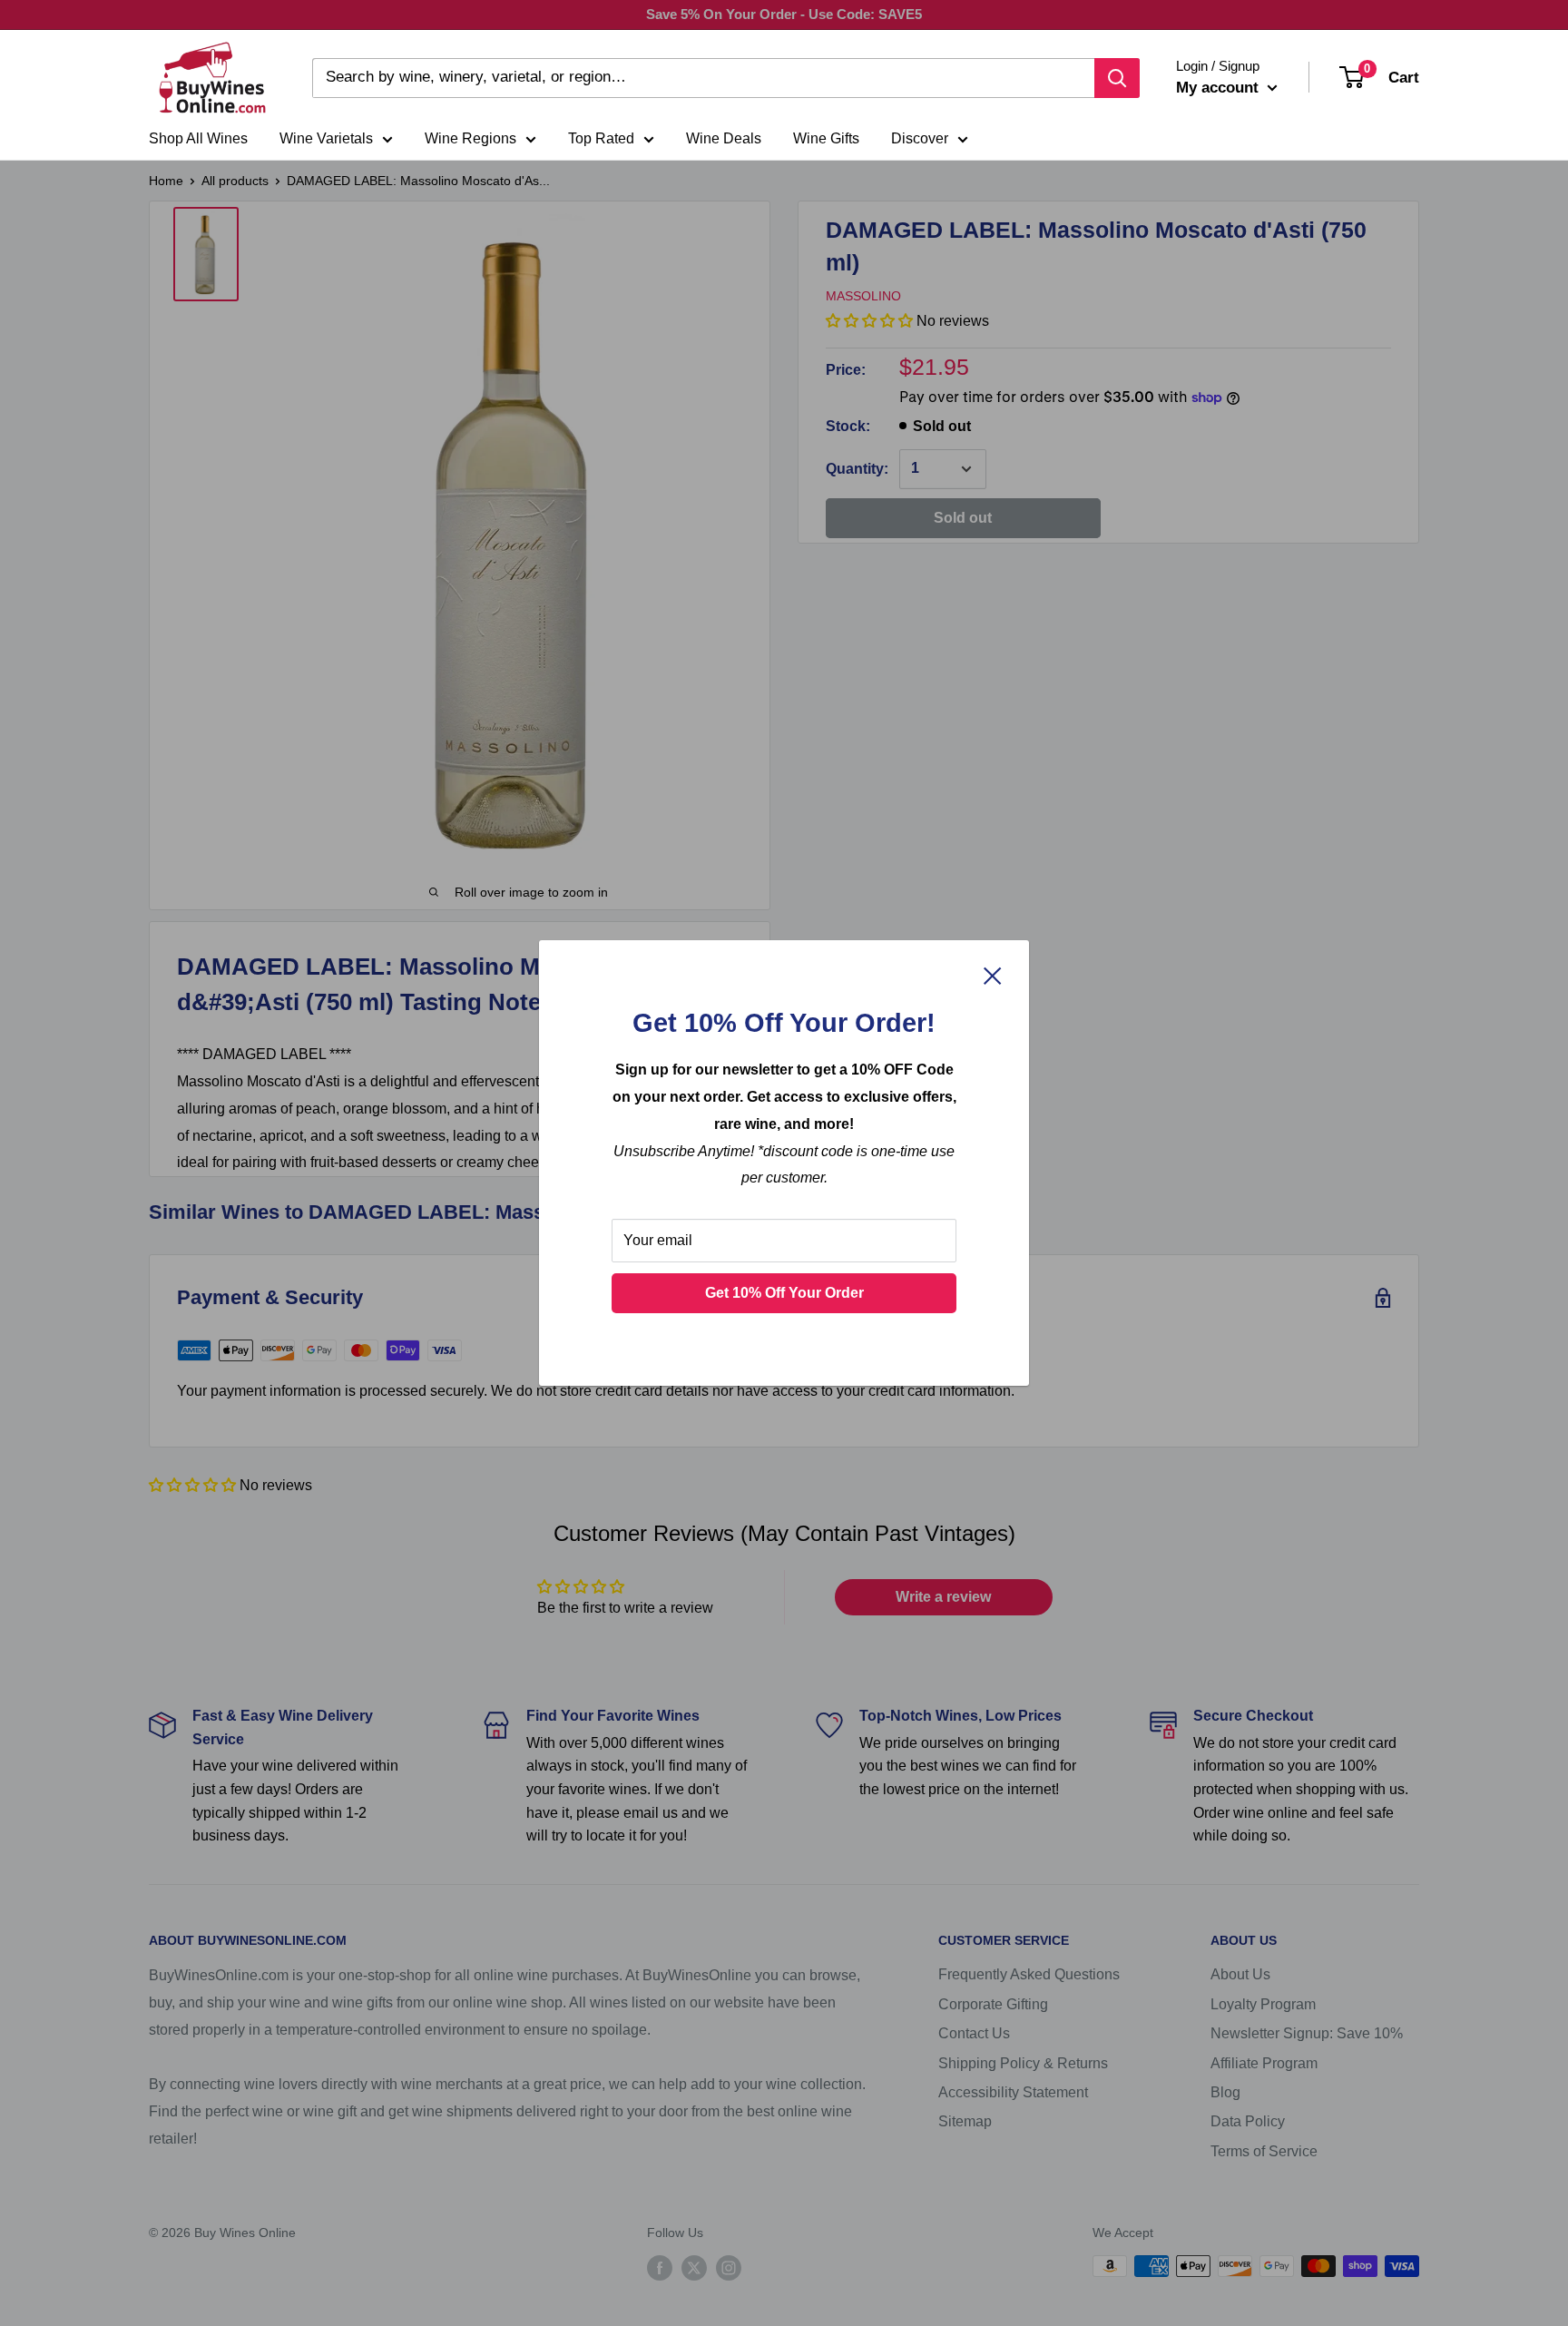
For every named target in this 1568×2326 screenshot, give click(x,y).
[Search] (1117, 78)
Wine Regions (470, 138)
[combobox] (703, 78)
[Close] (993, 976)
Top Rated (601, 138)
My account (1220, 88)
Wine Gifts (826, 138)
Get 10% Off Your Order (784, 1293)
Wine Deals (724, 138)
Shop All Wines (198, 138)
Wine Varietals (326, 138)
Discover (920, 138)
